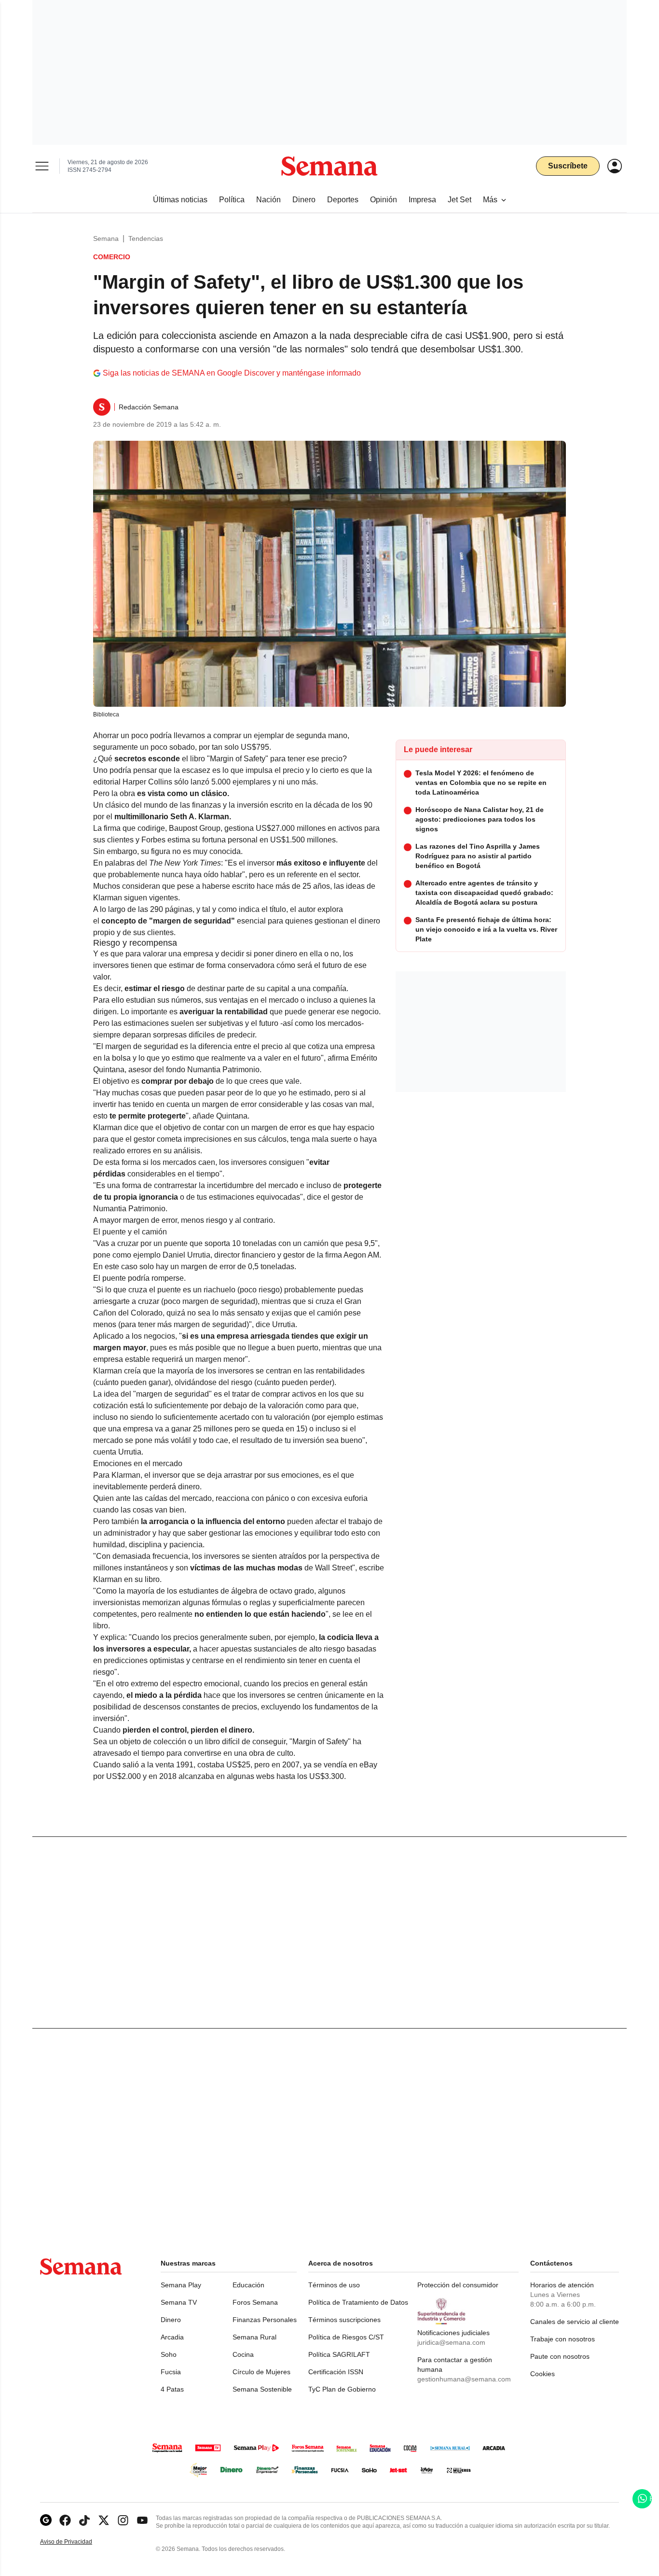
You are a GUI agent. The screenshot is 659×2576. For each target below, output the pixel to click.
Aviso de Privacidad (76, 2542)
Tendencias (146, 238)
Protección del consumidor (458, 2285)
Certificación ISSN (336, 2372)
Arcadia (172, 2337)
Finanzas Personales (265, 2320)
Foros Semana (255, 2302)
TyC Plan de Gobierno (342, 2389)
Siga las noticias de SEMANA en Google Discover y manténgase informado (232, 373)
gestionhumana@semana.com (464, 2379)
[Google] (46, 2520)
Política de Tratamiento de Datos (358, 2302)
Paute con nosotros (560, 2356)
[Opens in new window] (65, 2520)
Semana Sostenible (262, 2389)
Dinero (171, 2320)
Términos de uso (334, 2285)
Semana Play (181, 2285)
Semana (106, 238)
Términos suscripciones (344, 2320)
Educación (248, 2285)
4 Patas (172, 2389)
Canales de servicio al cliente (575, 2322)
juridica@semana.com (451, 2342)
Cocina (243, 2354)
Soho (169, 2354)
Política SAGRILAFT (339, 2354)
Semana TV (179, 2302)
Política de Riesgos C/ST (346, 2337)
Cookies (542, 2374)
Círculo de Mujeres (261, 2372)
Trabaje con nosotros (563, 2339)
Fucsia (171, 2372)
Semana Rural (254, 2337)
